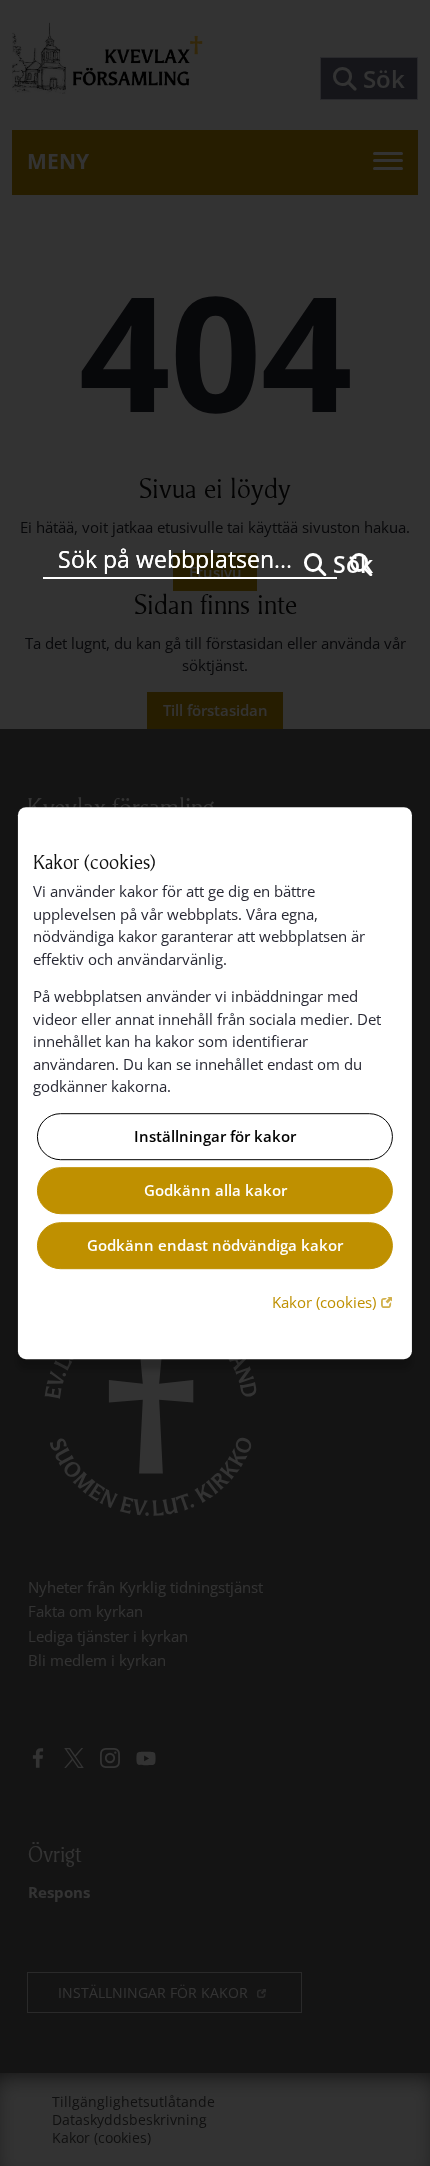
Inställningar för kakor (215, 1136)
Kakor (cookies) (334, 1301)
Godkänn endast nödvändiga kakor (215, 1245)
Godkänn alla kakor (215, 1191)
